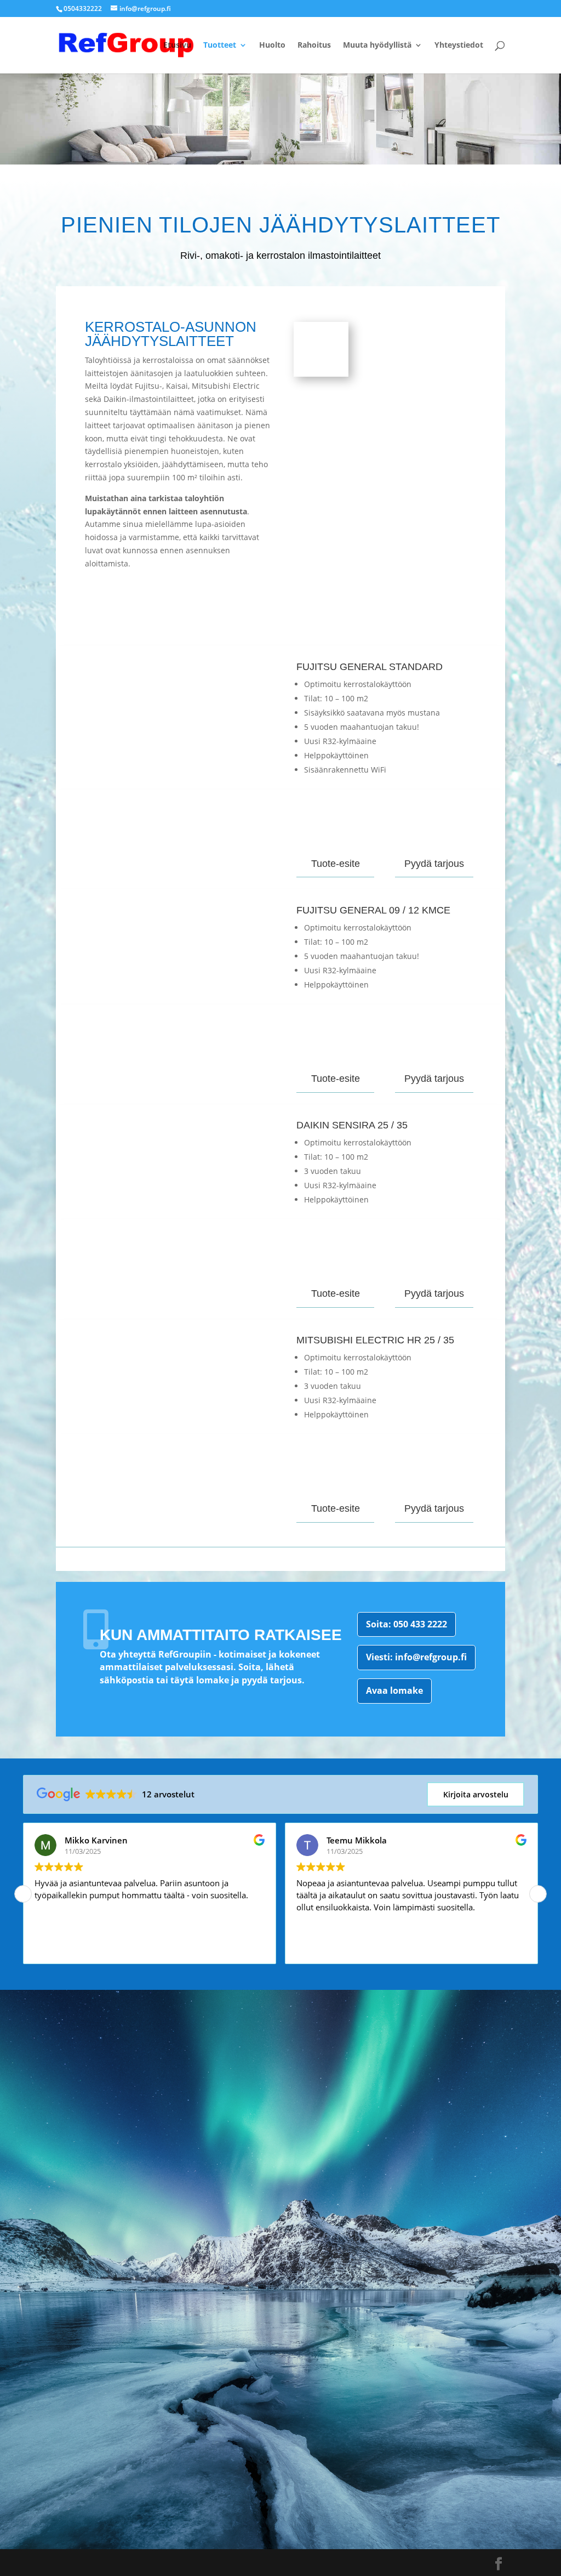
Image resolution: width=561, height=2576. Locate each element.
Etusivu (177, 46)
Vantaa (234, 2418)
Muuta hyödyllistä (377, 46)
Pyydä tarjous (434, 864)
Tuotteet (220, 46)
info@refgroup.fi (246, 2247)
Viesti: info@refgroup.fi (416, 1657)
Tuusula (238, 2455)
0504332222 (83, 8)
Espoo (232, 2436)
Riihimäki (238, 2474)
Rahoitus (314, 46)
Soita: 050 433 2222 (407, 1624)
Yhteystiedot (459, 46)
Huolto (272, 46)
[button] (538, 1894)
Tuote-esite (336, 864)
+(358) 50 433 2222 (253, 2207)
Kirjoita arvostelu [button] (476, 1794)
